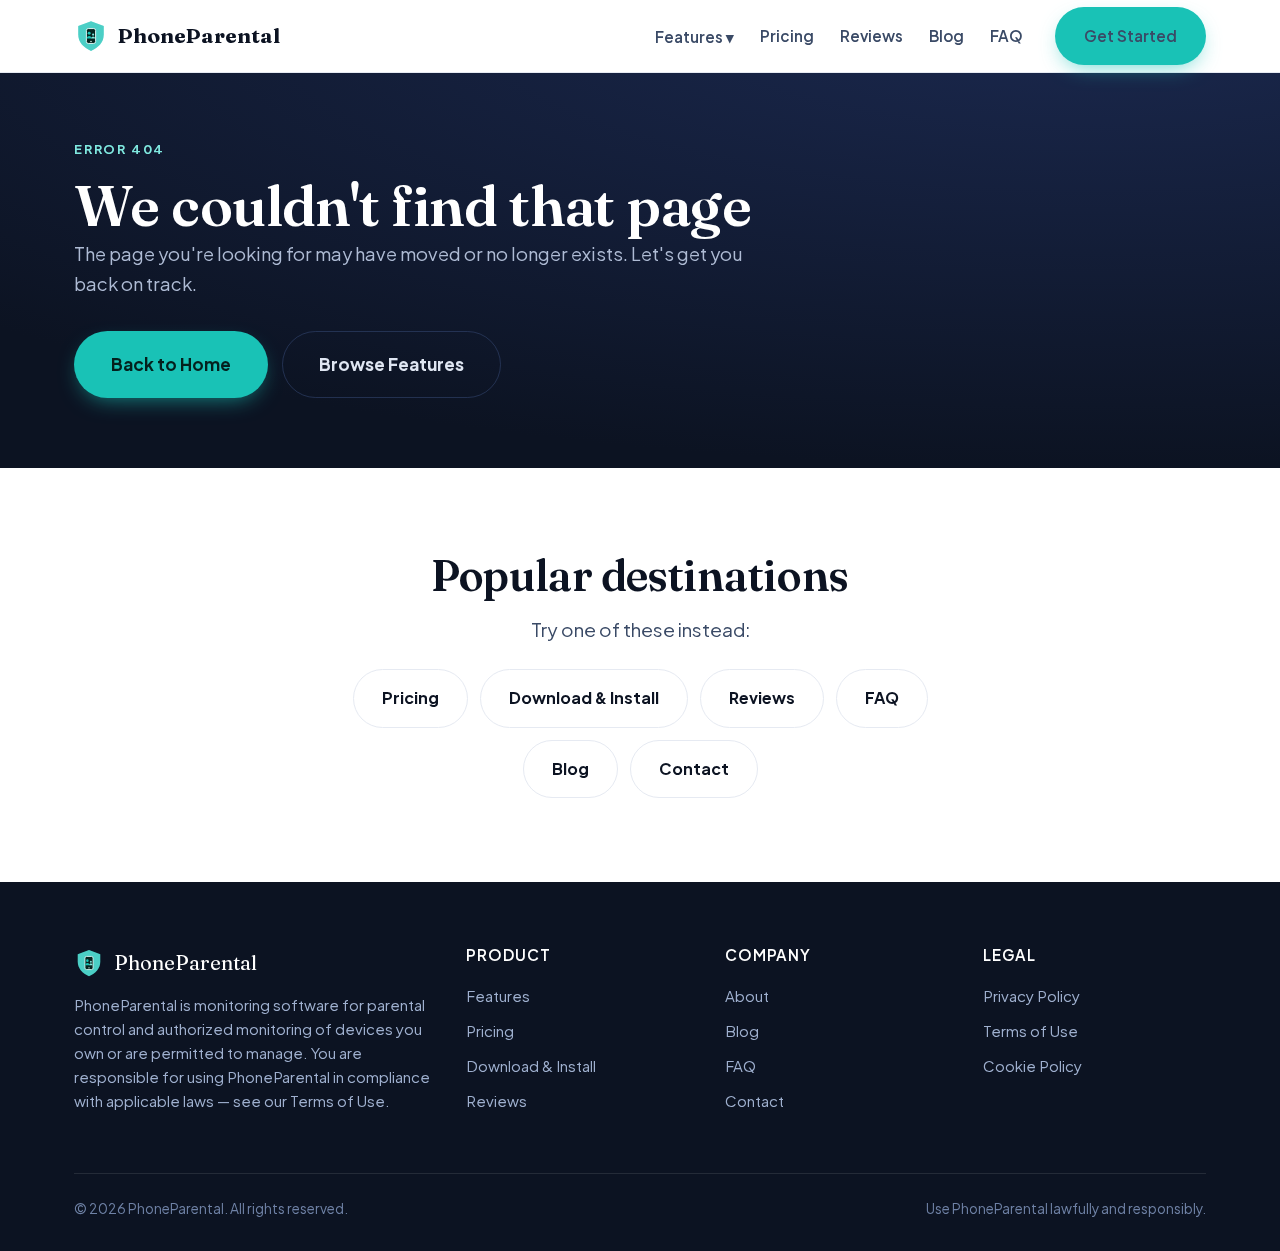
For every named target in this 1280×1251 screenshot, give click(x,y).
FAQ (1006, 35)
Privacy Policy (1031, 995)
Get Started (1130, 35)
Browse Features (391, 364)
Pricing (787, 35)
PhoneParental (199, 35)
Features (498, 995)
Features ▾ (694, 36)
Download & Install (584, 697)
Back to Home (171, 364)
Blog (946, 35)
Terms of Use (1030, 1030)
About (747, 995)
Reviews (871, 35)
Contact (694, 768)
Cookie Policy (1032, 1065)
